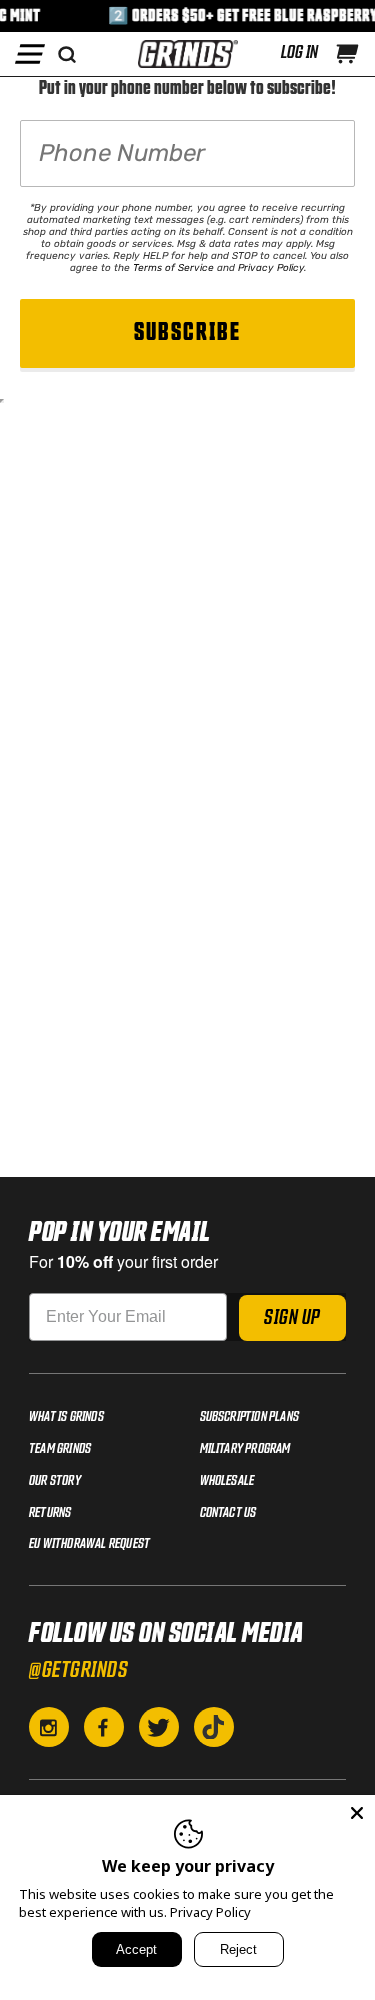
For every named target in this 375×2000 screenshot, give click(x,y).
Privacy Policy (271, 268)
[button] (347, 54)
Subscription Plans (250, 1417)
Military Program (245, 1449)
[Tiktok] (214, 1727)
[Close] (357, 1813)
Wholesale (227, 1481)
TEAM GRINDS (60, 1449)
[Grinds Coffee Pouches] (188, 54)
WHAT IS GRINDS (66, 1417)
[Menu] (30, 54)
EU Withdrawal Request (89, 1544)
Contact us (228, 1513)
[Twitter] (159, 1727)
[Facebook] (104, 1727)
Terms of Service (173, 268)
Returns (50, 1513)
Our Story (55, 1481)
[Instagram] (49, 1727)
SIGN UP (292, 1318)
